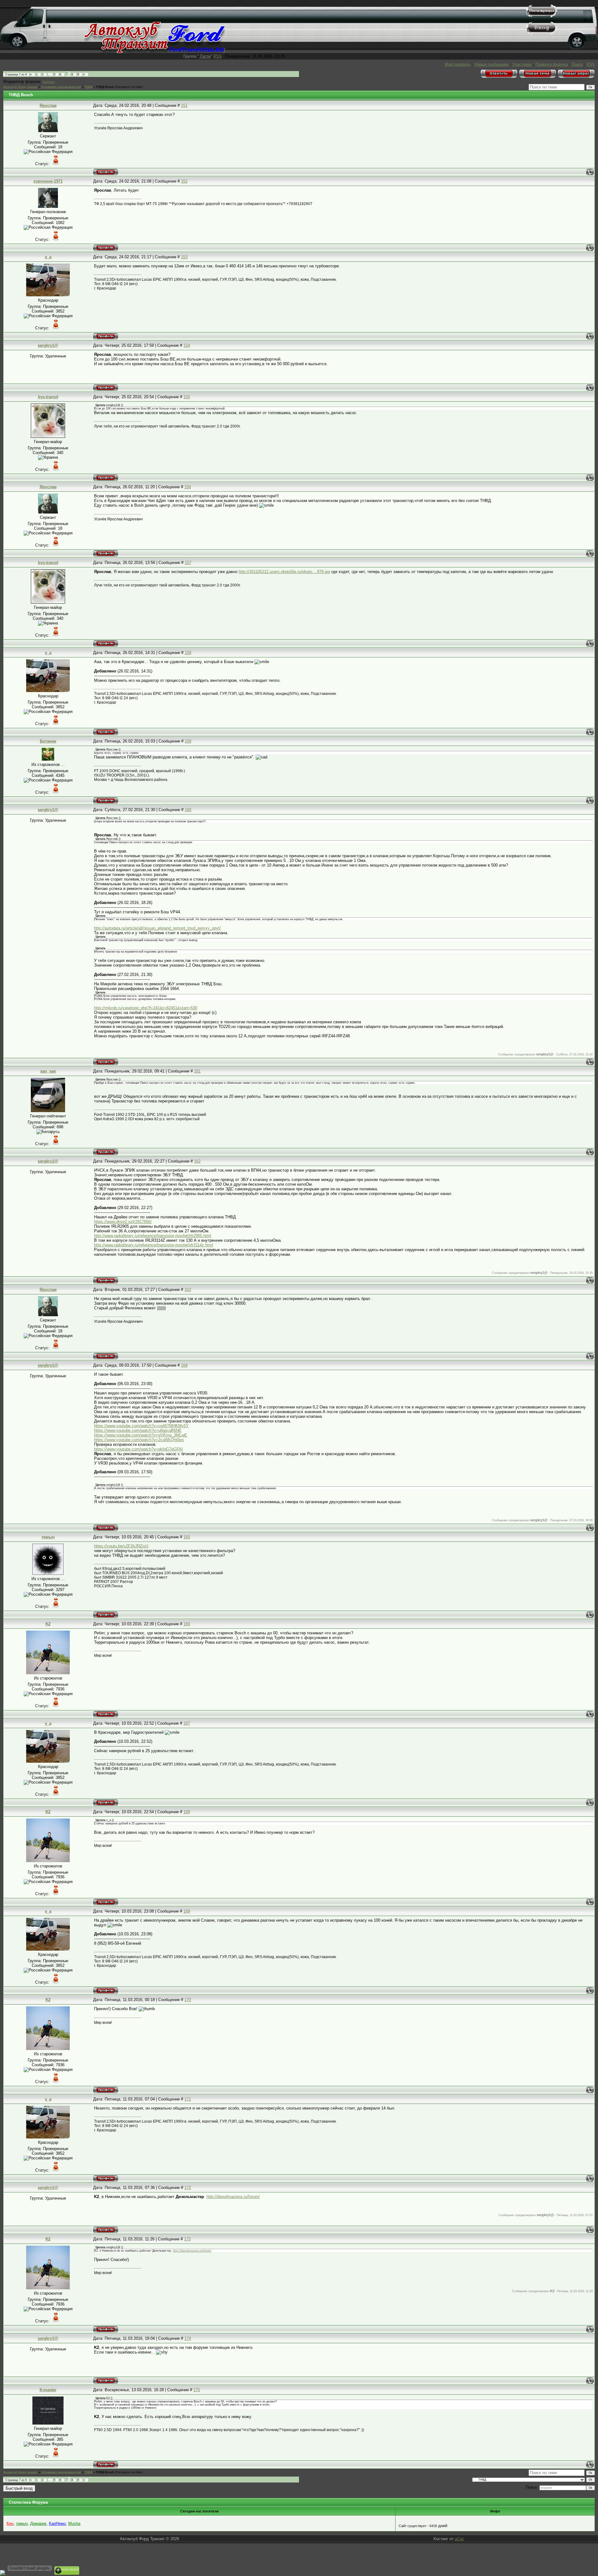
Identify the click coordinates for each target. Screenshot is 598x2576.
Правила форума (552, 64)
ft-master (48, 2390)
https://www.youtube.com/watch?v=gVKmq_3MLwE (141, 1435)
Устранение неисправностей (61, 87)
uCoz (459, 2539)
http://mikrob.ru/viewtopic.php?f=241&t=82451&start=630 (146, 1008)
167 (187, 1723)
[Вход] (542, 33)
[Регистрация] (542, 16)
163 (188, 1290)
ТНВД (88, 87)
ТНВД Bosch (105, 87)
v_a (48, 257)
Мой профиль (458, 64)
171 (188, 2099)
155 (187, 397)
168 (187, 1812)
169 (187, 1911)
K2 (48, 1624)
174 (188, 2338)
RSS (218, 56)
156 (188, 487)
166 (187, 1624)
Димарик (38, 2523)
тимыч (48, 1537)
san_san (48, 1071)
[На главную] (155, 52)
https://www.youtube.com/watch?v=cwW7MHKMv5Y (141, 1426)
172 (188, 2188)
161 (197, 1071)
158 (188, 653)
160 (188, 810)
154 (187, 345)
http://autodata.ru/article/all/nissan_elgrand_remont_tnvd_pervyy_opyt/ (157, 928)
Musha (74, 2523)
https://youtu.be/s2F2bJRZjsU (121, 1546)
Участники (522, 64)
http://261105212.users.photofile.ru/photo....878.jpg (284, 572)
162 (197, 1161)
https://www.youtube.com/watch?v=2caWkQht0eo (139, 1440)
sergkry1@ (48, 345)
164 (184, 1365)
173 (187, 2239)
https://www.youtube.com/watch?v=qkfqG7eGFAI (138, 1449)
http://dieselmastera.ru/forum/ (233, 2197)
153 (184, 257)
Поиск (577, 64)
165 (187, 1537)
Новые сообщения (491, 64)
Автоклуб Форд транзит (20, 87)
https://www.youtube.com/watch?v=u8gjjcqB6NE (138, 1430)
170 (188, 2000)
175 (197, 2390)
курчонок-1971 (48, 181)
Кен (10, 2523)
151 (184, 105)
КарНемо (49, 82)
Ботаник (48, 741)
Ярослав (48, 105)
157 (188, 563)
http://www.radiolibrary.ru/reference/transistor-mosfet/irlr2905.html (153, 1236)
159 (188, 741)
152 (184, 181)
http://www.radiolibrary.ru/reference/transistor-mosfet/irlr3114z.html (154, 1245)
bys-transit (48, 397)
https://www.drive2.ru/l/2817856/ (123, 1222)
